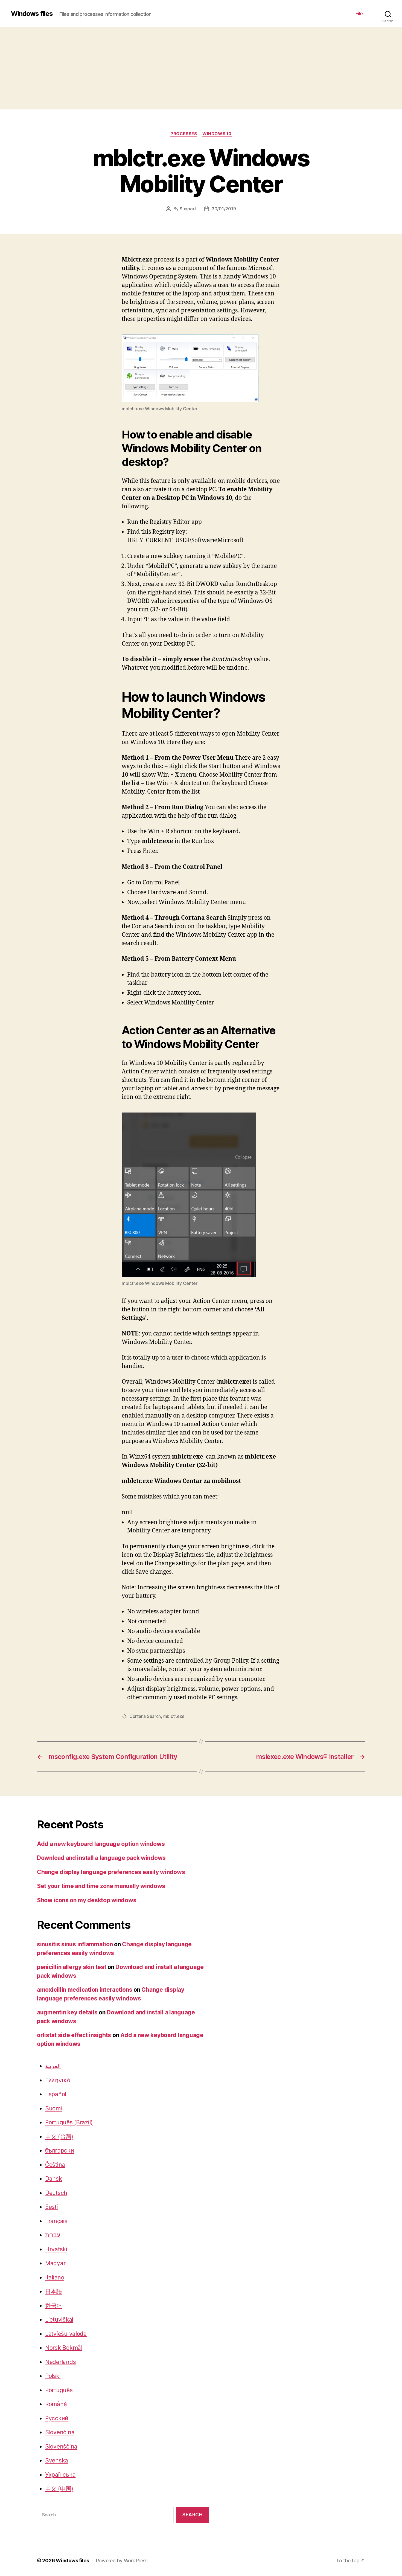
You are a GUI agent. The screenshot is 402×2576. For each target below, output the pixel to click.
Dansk (54, 2179)
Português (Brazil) (69, 2122)
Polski (53, 2376)
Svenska (57, 2460)
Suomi (54, 2108)
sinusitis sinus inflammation (75, 1944)
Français (56, 2221)
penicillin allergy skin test (72, 1967)
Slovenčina (60, 2432)
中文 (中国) (59, 2489)
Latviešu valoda (66, 2334)
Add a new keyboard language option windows (101, 1844)
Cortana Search (145, 1716)
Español (56, 2094)
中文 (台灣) (59, 2137)
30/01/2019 (224, 209)
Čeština (55, 2165)
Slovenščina (61, 2446)
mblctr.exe (174, 1716)
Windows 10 (217, 134)
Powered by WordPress (122, 2561)
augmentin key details (67, 2012)
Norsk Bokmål (64, 2348)
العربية (53, 2066)
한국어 (54, 2306)
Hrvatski (56, 2249)
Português (59, 2390)
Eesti (52, 2207)
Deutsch (56, 2193)
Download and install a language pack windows (101, 1858)
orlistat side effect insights (74, 2035)
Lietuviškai (59, 2320)
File (359, 14)
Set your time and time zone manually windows (101, 1886)
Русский (57, 2418)
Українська (60, 2475)
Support (188, 209)
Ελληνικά (58, 2080)
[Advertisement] (201, 68)
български (60, 2150)
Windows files (32, 14)
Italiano (55, 2277)
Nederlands (60, 2362)
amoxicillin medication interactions (85, 1990)
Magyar (55, 2263)
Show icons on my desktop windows (87, 1900)
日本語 (54, 2291)
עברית (53, 2235)
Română (56, 2404)
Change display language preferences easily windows (111, 1872)
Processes (184, 134)
